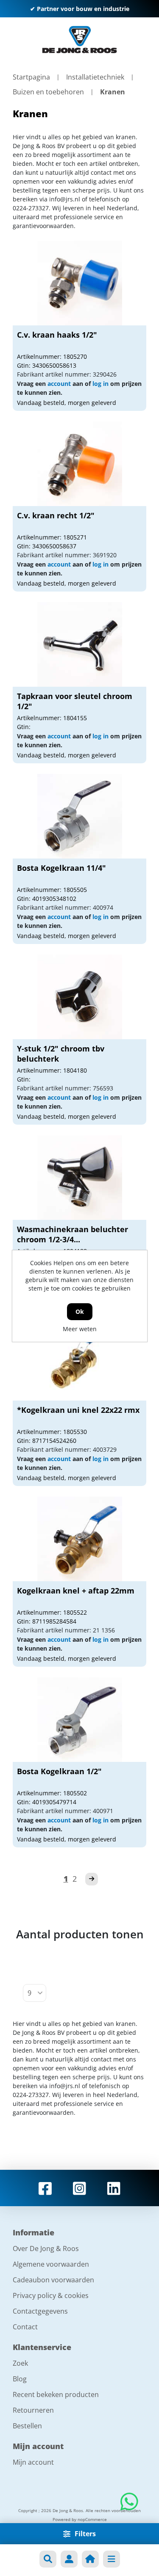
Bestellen (27, 2426)
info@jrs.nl (65, 199)
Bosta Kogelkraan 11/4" (61, 868)
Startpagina (31, 77)
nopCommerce (92, 2519)
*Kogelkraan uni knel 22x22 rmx (78, 1410)
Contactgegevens (40, 2311)
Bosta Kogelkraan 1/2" (59, 1771)
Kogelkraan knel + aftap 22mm (76, 1591)
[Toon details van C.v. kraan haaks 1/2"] (80, 283)
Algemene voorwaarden (51, 2264)
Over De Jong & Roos (46, 2248)
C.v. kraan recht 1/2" (56, 515)
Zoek (20, 2363)
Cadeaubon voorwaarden (53, 2280)
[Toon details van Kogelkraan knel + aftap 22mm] (80, 1539)
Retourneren (33, 2410)
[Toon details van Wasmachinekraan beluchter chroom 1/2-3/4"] (80, 1178)
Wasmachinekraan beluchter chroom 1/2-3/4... (73, 1234)
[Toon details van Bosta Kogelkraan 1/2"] (80, 1720)
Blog (20, 2379)
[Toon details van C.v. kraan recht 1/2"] (80, 464)
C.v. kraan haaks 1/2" (57, 335)
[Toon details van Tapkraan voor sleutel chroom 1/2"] (80, 644)
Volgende (92, 1879)
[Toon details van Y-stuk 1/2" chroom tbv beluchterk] (80, 997)
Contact (25, 2327)
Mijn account (33, 2462)
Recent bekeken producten (56, 2394)
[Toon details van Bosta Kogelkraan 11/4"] (80, 816)
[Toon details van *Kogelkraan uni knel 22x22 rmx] (80, 1358)
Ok (80, 1311)
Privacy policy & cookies (51, 2295)
